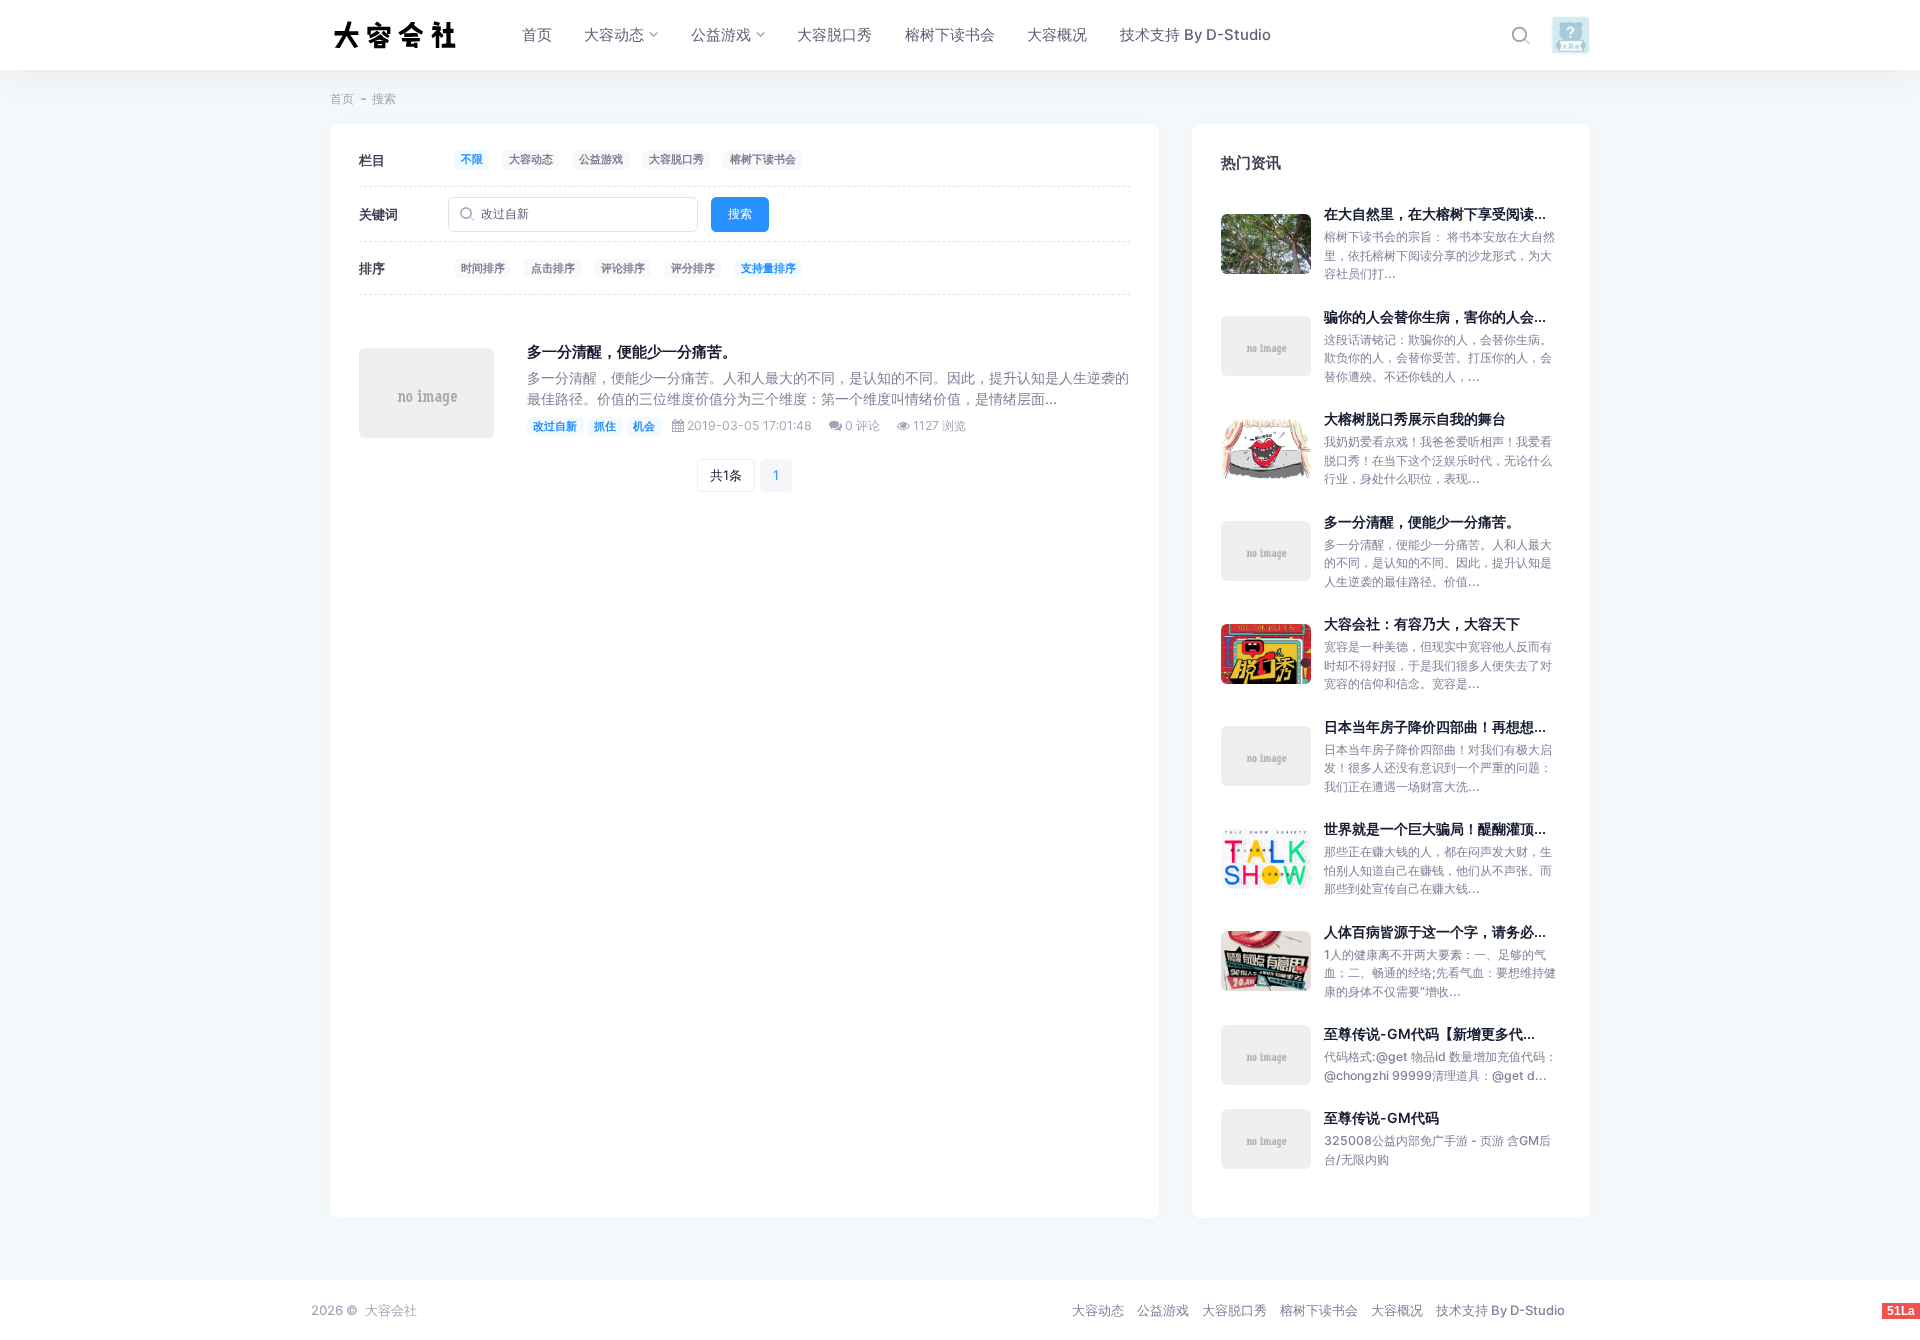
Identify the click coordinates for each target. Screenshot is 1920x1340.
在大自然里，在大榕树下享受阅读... (1435, 213)
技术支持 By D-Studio (1500, 1310)
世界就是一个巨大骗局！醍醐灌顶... (1435, 828)
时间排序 (483, 268)
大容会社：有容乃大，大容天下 (1422, 623)
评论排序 (623, 268)
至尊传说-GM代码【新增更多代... (1429, 1033)
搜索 (740, 213)
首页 (342, 98)
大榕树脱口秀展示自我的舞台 (1415, 418)
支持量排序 (768, 268)
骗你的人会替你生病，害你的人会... (1435, 316)
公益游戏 (601, 159)
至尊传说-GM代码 (1381, 1117)
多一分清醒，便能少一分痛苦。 (632, 352)
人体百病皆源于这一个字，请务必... (1435, 931)
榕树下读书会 (763, 159)
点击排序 (553, 268)
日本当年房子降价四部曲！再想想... (1435, 726)
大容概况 (1397, 1310)
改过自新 (555, 426)
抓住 (605, 426)
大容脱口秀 (676, 159)
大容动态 (531, 159)
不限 (472, 159)
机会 (644, 426)
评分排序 (693, 268)
